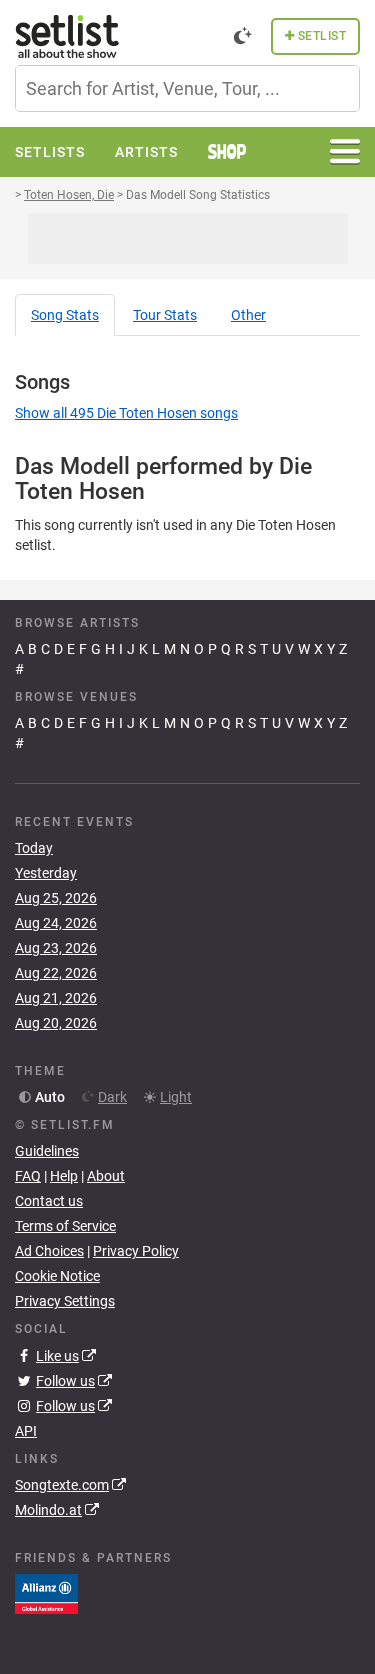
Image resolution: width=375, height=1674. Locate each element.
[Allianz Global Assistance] (46, 1593)
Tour (165, 315)
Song (65, 315)
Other (248, 315)
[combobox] (187, 88)
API (26, 1431)
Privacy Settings (65, 1301)
